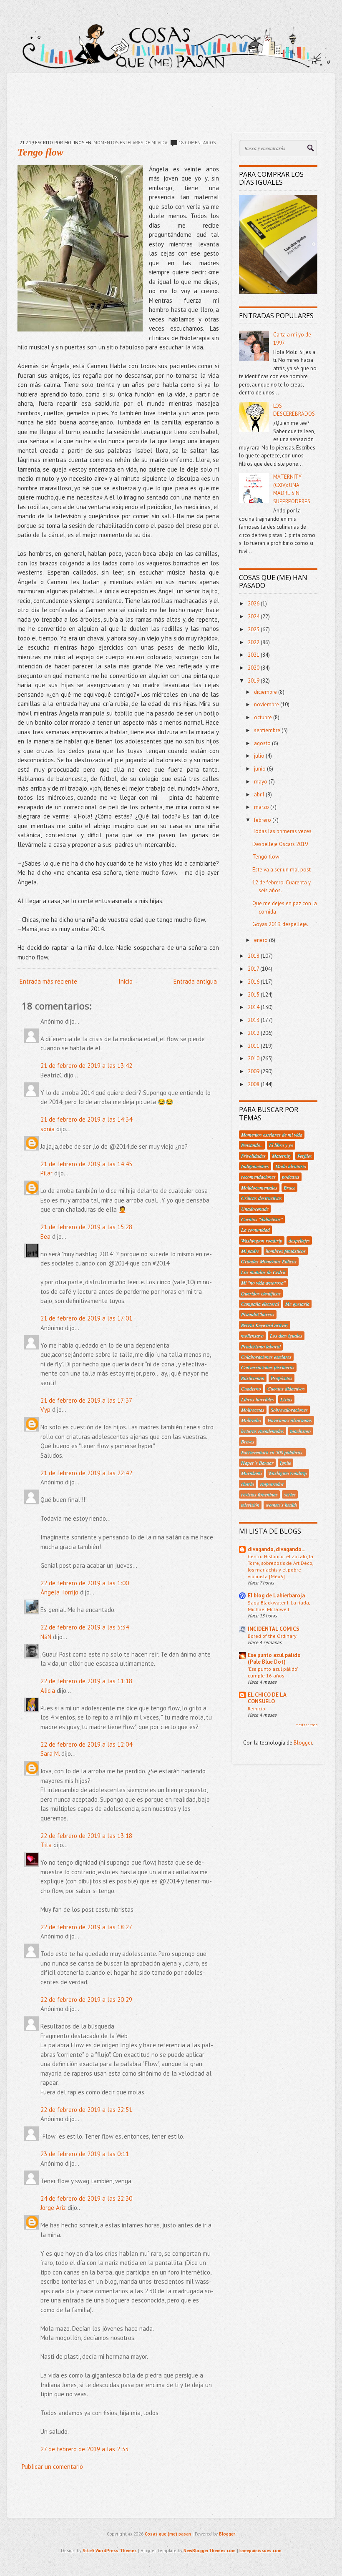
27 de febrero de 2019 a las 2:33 (84, 2449)
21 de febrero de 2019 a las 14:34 (86, 1119)
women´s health (281, 1505)
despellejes (299, 1240)
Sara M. (50, 1754)
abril (260, 795)
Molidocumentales (259, 1188)
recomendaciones (258, 1177)
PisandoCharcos (258, 1314)
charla (248, 1484)
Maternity (282, 1156)
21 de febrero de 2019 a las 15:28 (86, 1227)
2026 (254, 604)
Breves (248, 1441)
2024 (254, 616)
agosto (263, 743)
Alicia (48, 1691)
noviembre (267, 704)
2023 (254, 629)
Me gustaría (297, 1304)
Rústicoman (253, 1378)
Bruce (289, 1188)
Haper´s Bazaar (257, 1463)
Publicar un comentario (52, 2467)
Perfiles (305, 1156)
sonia (48, 1129)
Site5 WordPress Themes (110, 2551)
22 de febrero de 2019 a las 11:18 (86, 1681)
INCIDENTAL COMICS (274, 1629)
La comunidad (255, 1230)
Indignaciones (255, 1166)
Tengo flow (40, 152)
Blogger (303, 1743)
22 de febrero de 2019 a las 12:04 (86, 1744)
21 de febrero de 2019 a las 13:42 (86, 1066)
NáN (46, 1637)
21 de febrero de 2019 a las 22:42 (86, 1473)
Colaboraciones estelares (266, 1357)
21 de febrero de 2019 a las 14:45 (86, 1164)
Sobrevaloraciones (289, 1410)
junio (260, 769)
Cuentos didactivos (286, 1388)
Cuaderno (251, 1388)
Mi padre (250, 1251)
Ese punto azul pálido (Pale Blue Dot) (274, 1658)
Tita (46, 1845)
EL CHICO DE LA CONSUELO (267, 1698)
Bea (45, 1237)
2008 (254, 1084)
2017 (254, 969)
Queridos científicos (261, 1293)
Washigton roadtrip (288, 1473)
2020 (254, 668)
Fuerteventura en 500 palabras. (272, 1452)
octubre (264, 717)
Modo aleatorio (291, 1166)
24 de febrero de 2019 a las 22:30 (86, 2198)
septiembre (268, 730)
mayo (261, 782)
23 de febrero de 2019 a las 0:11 (85, 2154)
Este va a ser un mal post (282, 870)
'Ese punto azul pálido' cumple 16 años (273, 1672)
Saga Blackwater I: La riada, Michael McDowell (279, 1606)
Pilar (47, 1173)
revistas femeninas (259, 1494)
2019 (254, 681)
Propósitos (282, 1378)
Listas (286, 1399)
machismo (301, 1431)
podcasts (291, 1177)
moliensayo (252, 1336)
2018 (254, 956)
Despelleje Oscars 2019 (280, 844)
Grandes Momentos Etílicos (269, 1261)
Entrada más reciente (48, 981)
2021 (254, 655)
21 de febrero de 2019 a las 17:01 (86, 1318)
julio (260, 756)
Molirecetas (253, 1410)
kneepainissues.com (260, 2551)
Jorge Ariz (53, 2208)
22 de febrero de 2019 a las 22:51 (86, 2110)
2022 (254, 642)
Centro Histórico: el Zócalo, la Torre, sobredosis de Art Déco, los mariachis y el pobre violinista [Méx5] (280, 1566)
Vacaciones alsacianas (290, 1420)
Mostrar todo (306, 1725)
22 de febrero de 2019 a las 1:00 (85, 1583)
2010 (254, 1058)
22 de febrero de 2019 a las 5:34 (85, 1627)
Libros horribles (258, 1399)
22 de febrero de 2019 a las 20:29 (86, 2000)
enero (262, 940)
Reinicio (256, 1708)
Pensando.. (252, 1145)
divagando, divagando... (277, 1549)
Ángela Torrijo (59, 1592)
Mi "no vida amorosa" (263, 1283)
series (290, 1494)
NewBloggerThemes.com (210, 2551)
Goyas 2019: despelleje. (280, 924)
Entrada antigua (195, 981)
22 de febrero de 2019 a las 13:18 (86, 1836)
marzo (262, 807)
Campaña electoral (260, 1304)
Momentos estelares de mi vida (130, 143)
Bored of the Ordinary (272, 1636)
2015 (254, 995)
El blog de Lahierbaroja (276, 1596)
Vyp (45, 1410)
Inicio (126, 981)
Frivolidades (253, 1156)
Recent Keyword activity (265, 1325)
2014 (254, 1007)
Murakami (251, 1473)
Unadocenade (255, 1209)
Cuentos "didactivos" (262, 1219)
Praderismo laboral (261, 1346)
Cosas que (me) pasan (168, 2534)
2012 (254, 1033)
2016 (254, 982)
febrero (263, 820)
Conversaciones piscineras (268, 1367)
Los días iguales (286, 1336)
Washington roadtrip (262, 1240)
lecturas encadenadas (263, 1431)
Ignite (285, 1463)
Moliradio (251, 1420)
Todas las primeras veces (282, 831)
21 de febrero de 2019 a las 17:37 (86, 1400)
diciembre (266, 692)
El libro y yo (281, 1145)
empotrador (272, 1484)
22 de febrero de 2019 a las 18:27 (86, 1927)
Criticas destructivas (262, 1198)
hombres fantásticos (286, 1251)
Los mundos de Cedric (264, 1272)
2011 (254, 1046)
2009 (254, 1071)
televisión (250, 1505)
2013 (254, 1020)
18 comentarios (197, 143)
